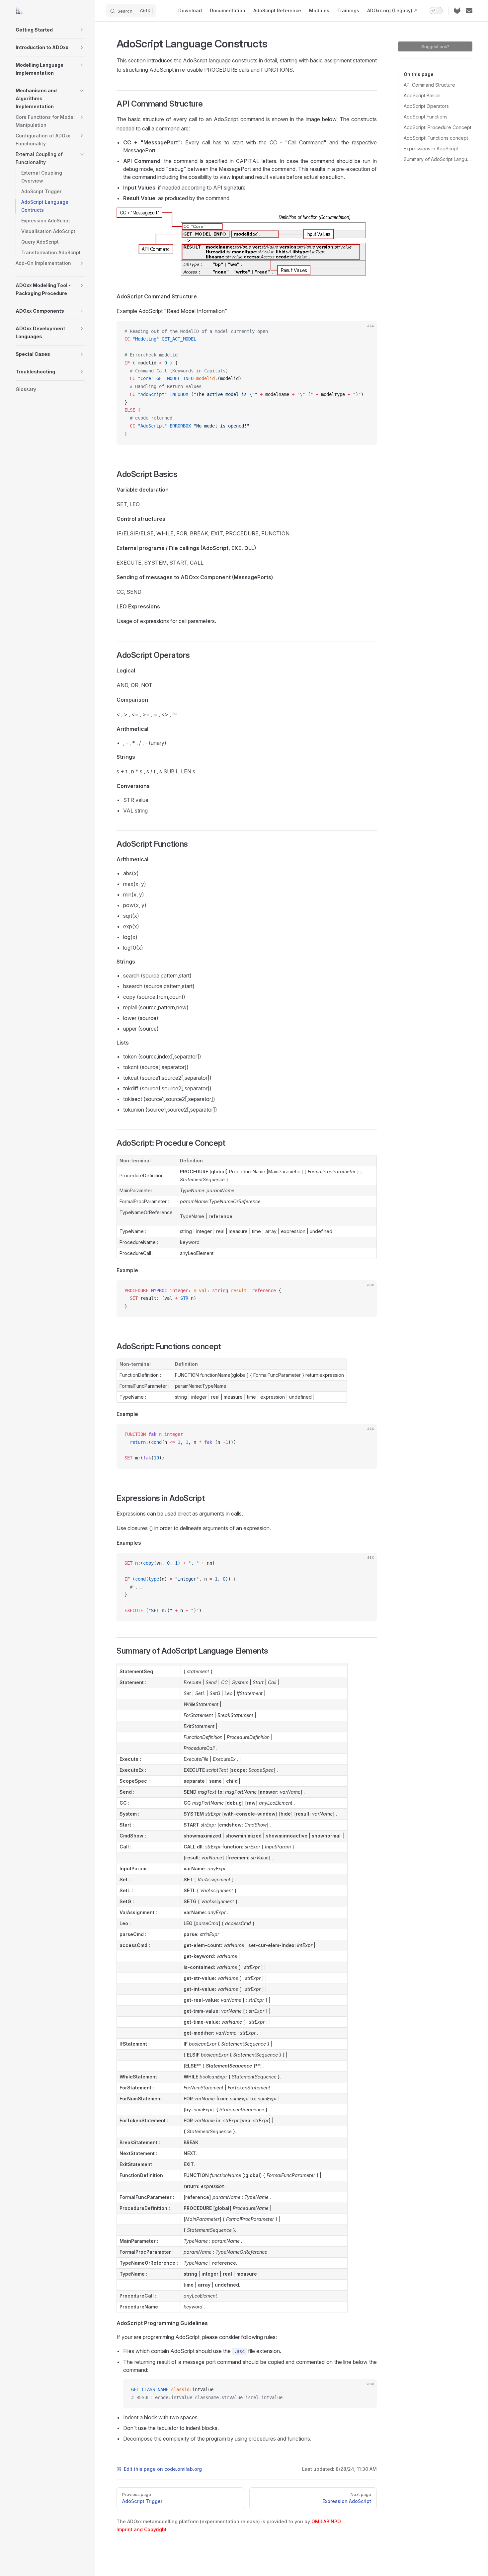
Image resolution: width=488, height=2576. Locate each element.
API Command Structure (429, 85)
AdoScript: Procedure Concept (438, 127)
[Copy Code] (366, 332)
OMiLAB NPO (326, 2521)
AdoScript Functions (426, 117)
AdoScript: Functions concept (436, 138)
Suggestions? (435, 46)
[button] (82, 30)
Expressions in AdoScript (431, 149)
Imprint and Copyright (142, 2529)
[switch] (436, 11)
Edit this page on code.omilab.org (163, 2469)
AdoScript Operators (426, 106)
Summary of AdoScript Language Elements (438, 159)
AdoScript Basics (422, 95)
